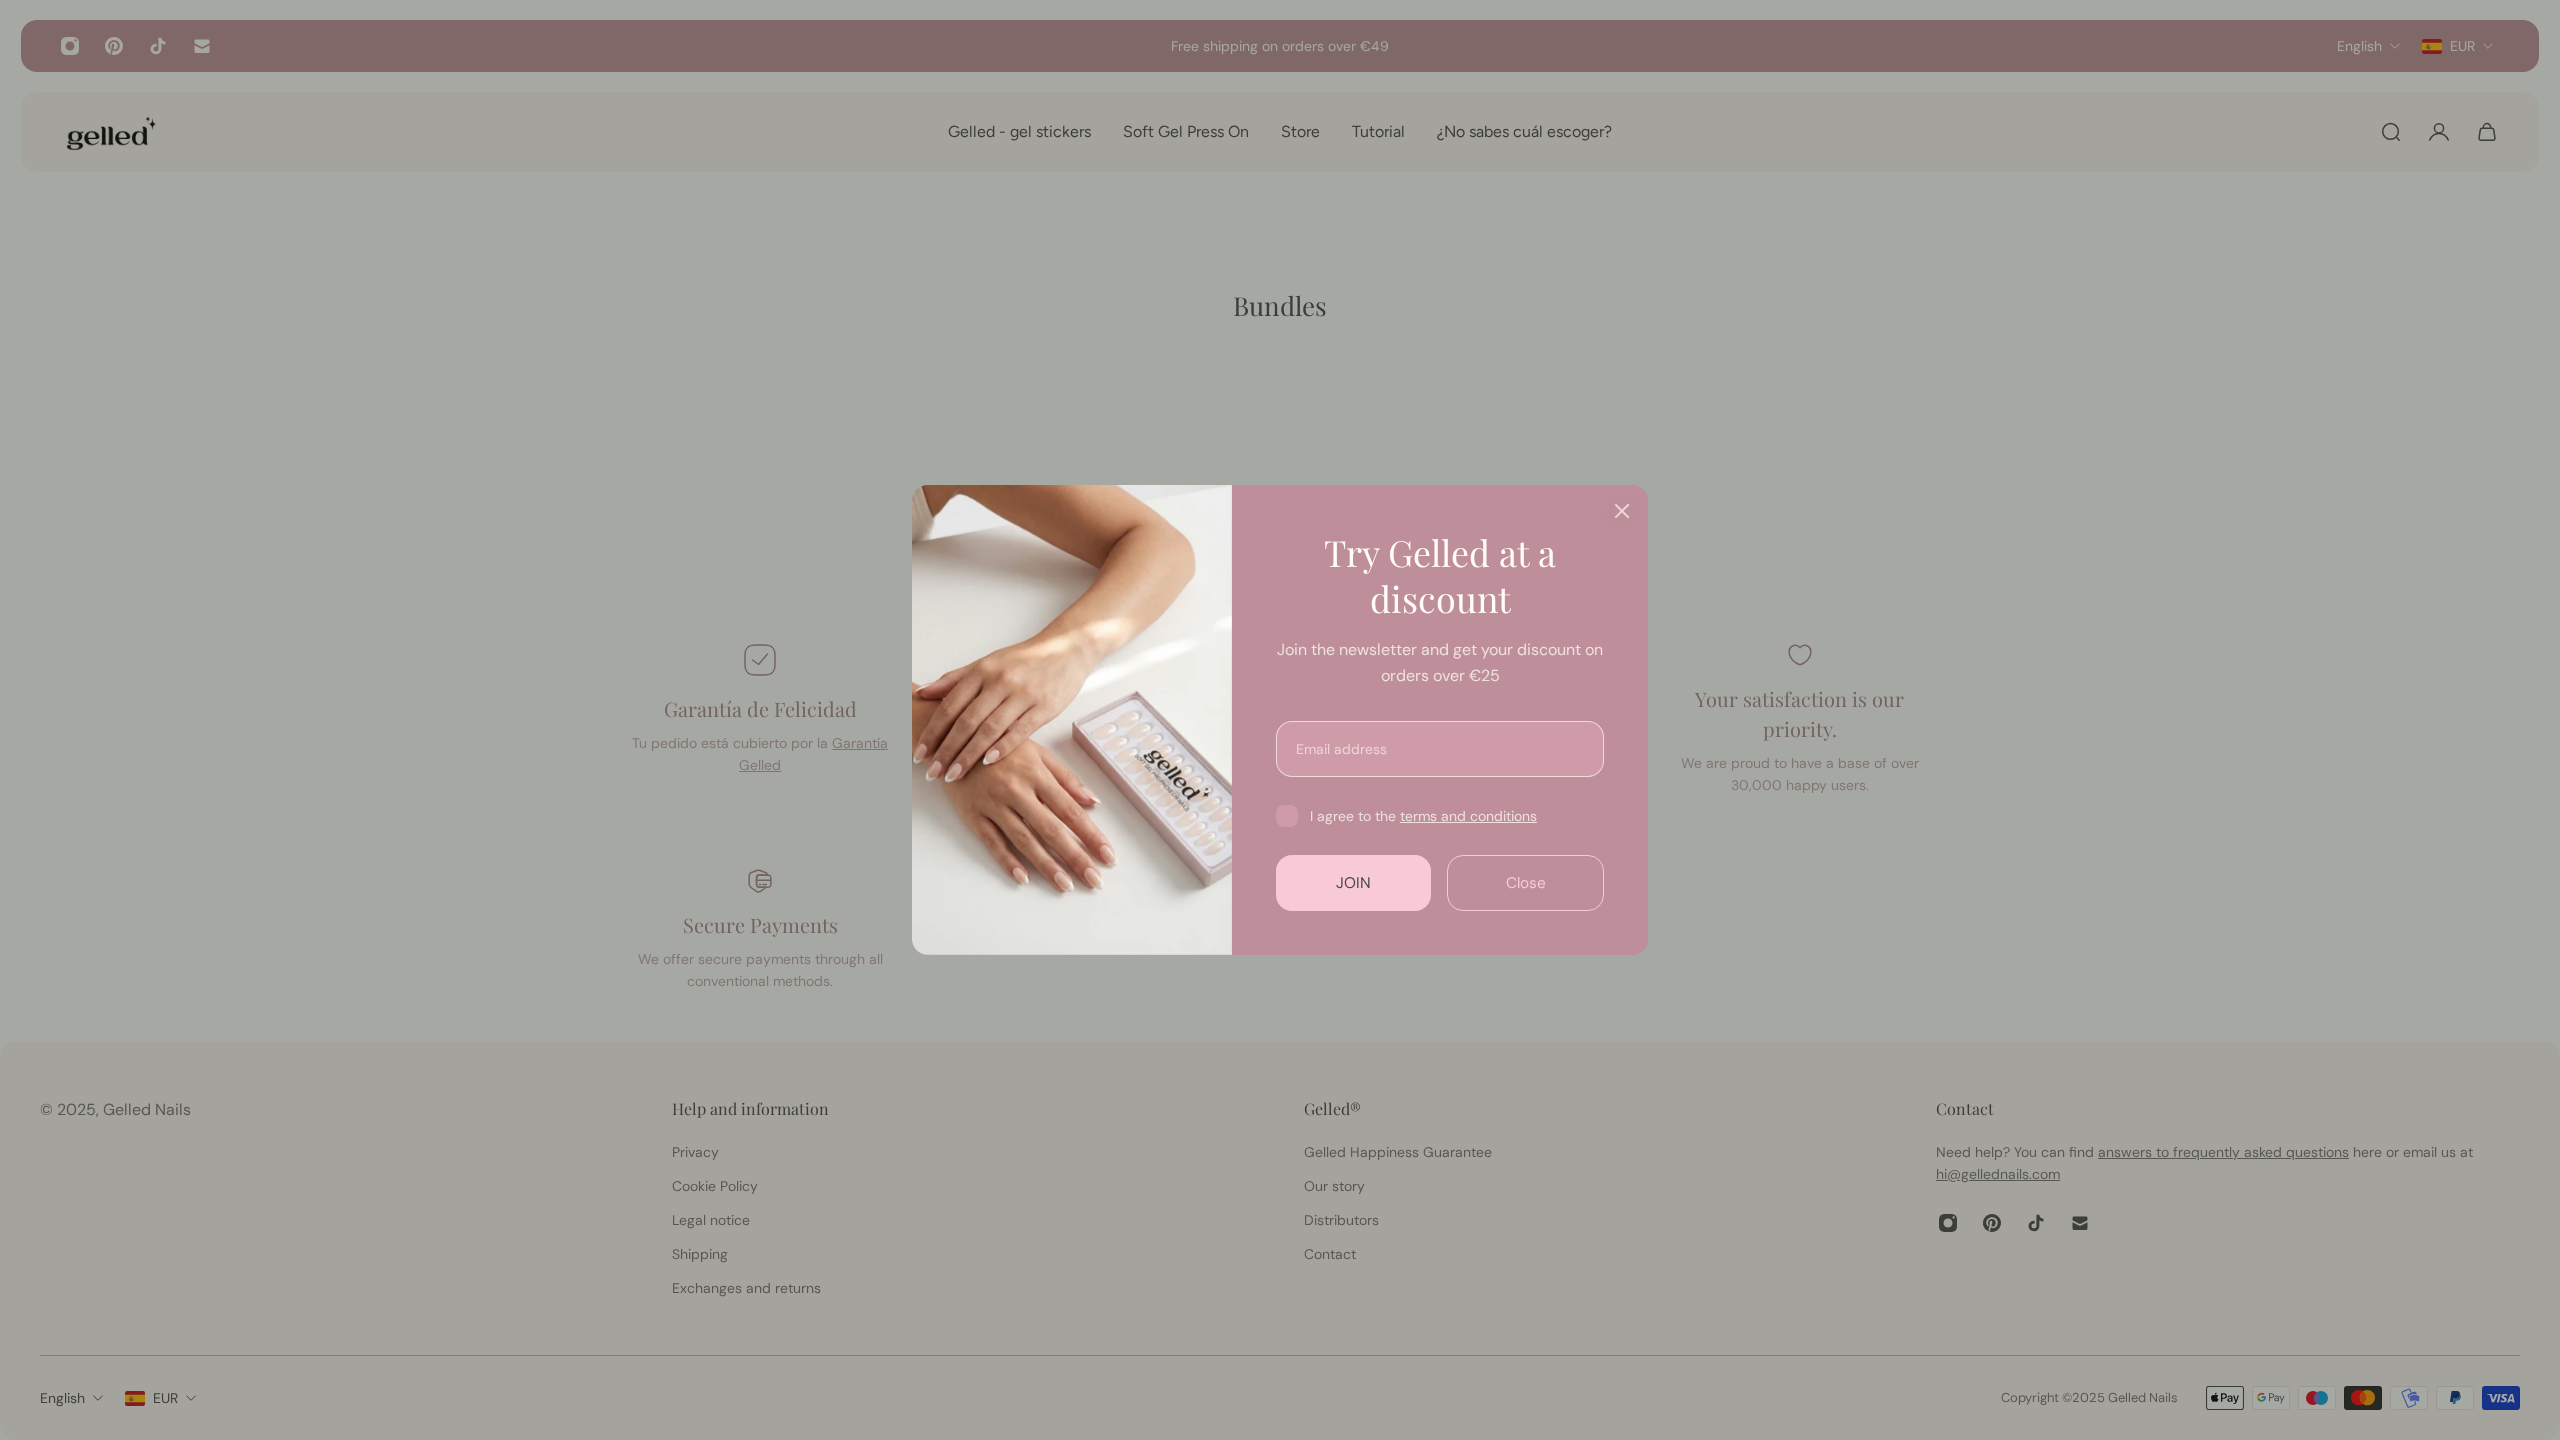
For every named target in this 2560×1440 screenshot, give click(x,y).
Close (1526, 883)
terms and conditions (1468, 816)
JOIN (1353, 883)
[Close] (1622, 511)
